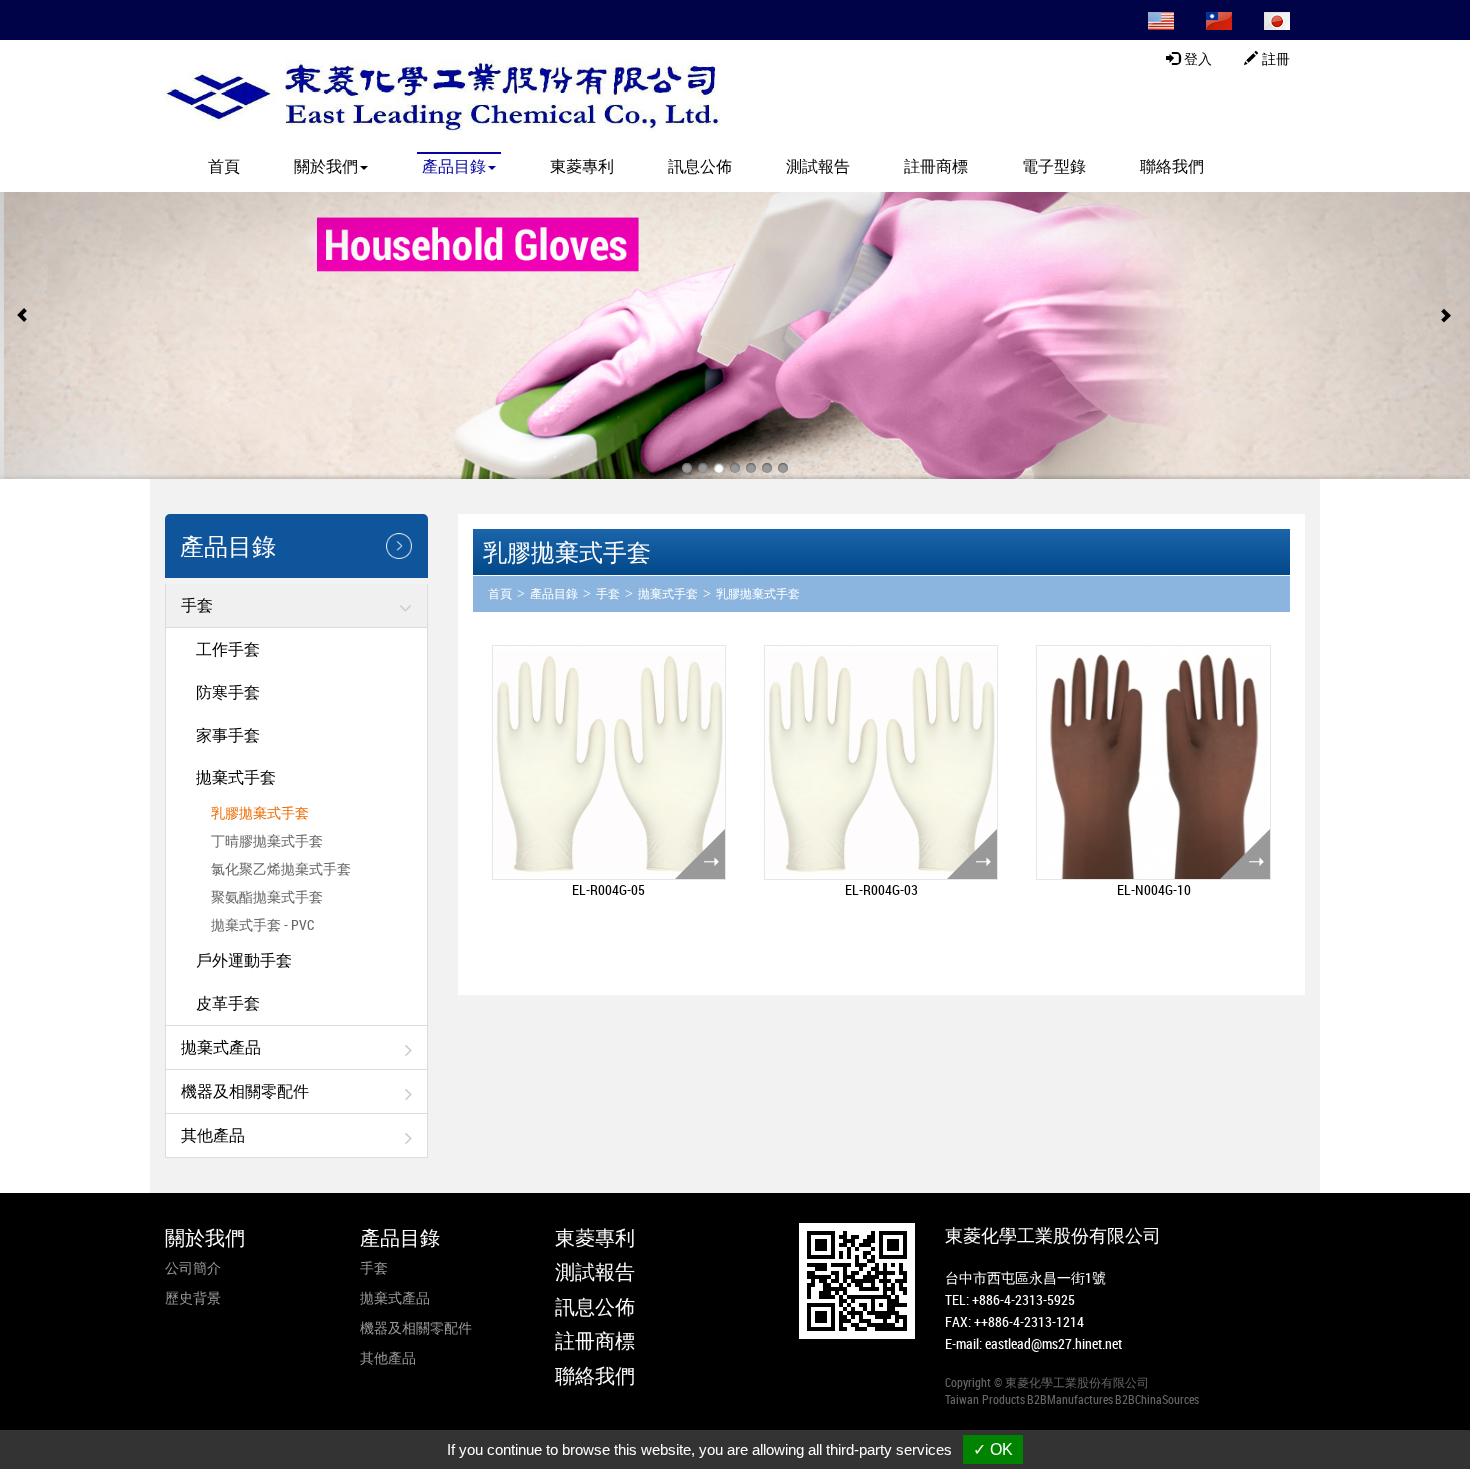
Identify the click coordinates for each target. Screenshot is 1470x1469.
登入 (1196, 59)
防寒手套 (228, 692)
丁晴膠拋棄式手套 (267, 840)
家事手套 (228, 735)
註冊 (1274, 59)
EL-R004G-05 (608, 889)
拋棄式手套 (236, 777)
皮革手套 (228, 1003)
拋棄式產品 (221, 1047)
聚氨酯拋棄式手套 (267, 896)
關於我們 (205, 1237)
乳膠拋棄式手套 (260, 812)
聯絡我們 (1172, 166)
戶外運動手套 (244, 960)
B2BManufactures (1070, 1399)
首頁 (224, 166)
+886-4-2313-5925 (1023, 1299)
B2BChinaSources (1157, 1399)
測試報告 (818, 166)
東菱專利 (582, 166)
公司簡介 (193, 1267)
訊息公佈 (700, 166)
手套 (197, 605)
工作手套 (228, 649)
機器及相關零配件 (245, 1091)
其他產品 (213, 1135)
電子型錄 (1054, 166)
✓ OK (993, 1449)
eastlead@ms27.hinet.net (1053, 1343)
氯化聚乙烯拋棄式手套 (281, 868)
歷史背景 (193, 1297)
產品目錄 (554, 594)
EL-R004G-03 (881, 889)
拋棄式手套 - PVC (262, 924)
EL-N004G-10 (1154, 889)
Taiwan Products (985, 1399)
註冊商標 (936, 166)
